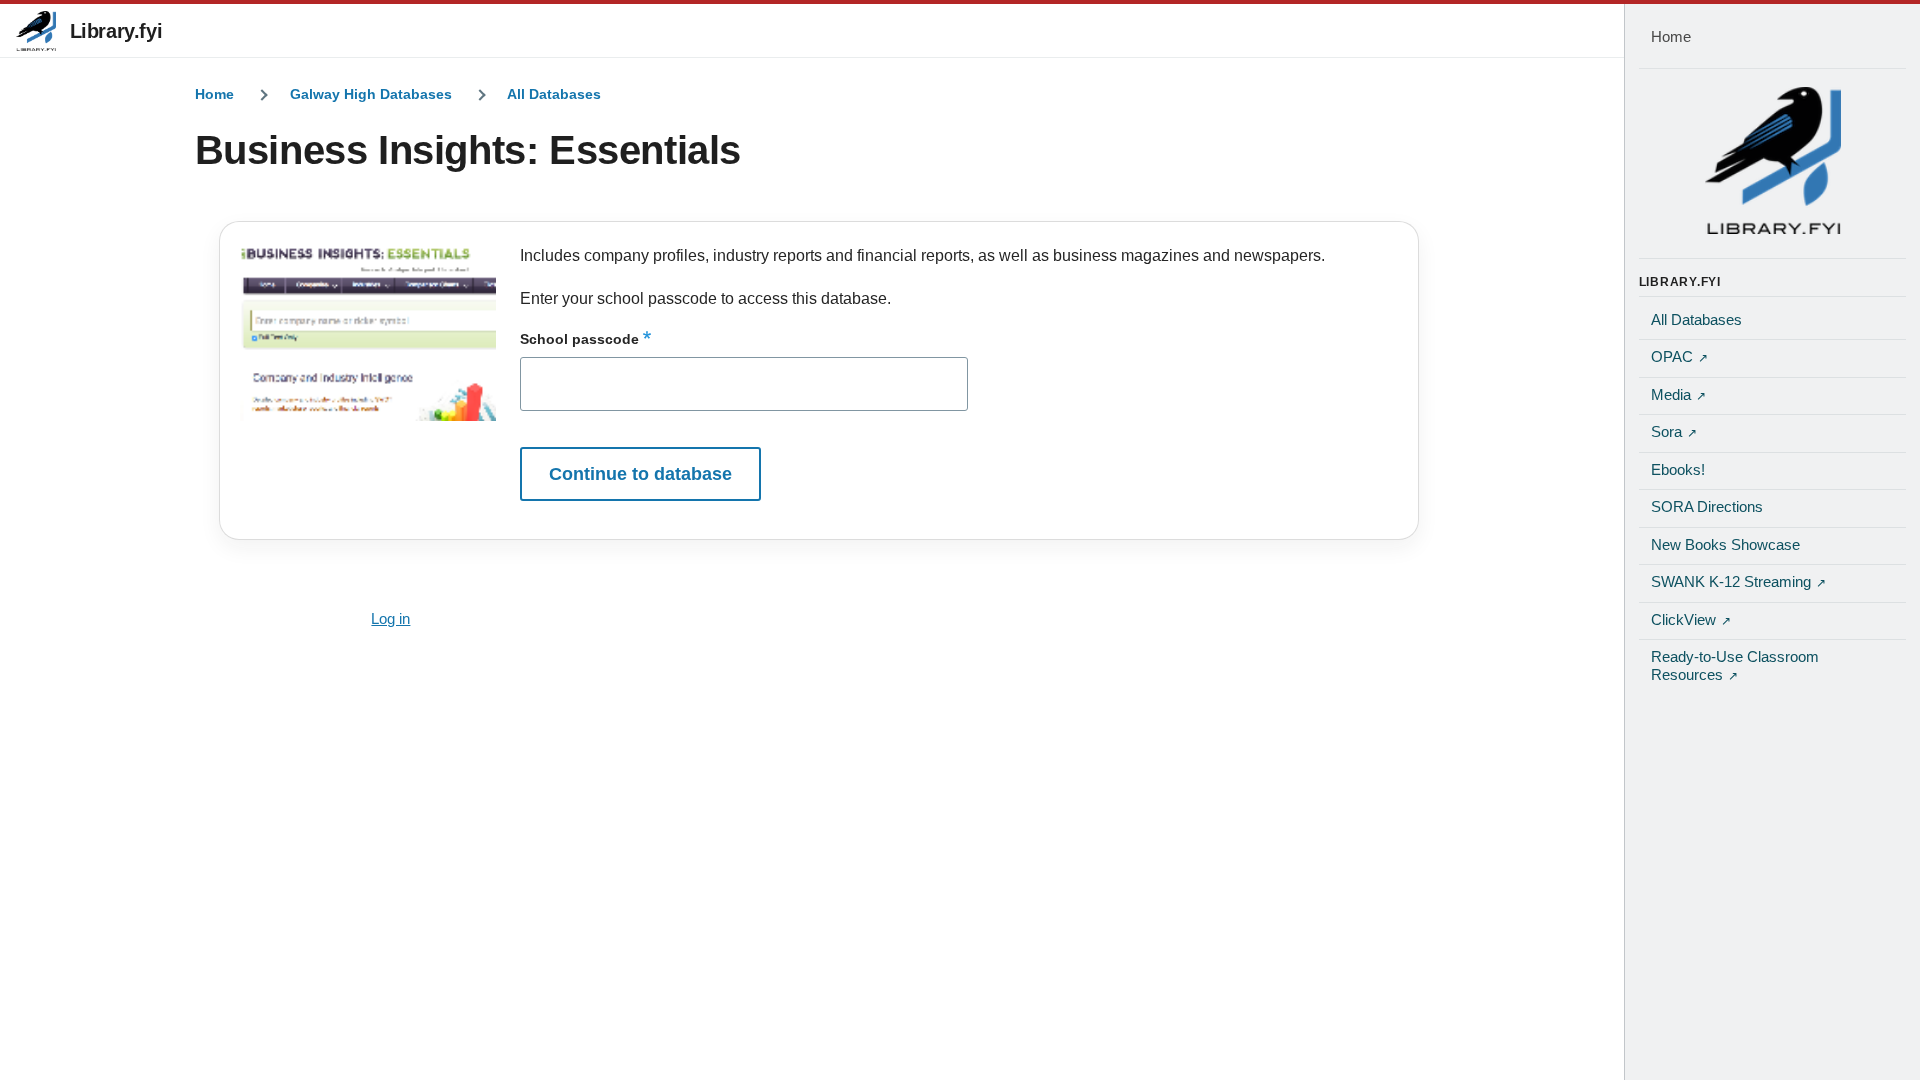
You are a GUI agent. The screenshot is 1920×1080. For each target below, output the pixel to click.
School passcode (579, 339)
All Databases (554, 94)
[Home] (1773, 160)
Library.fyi (116, 31)
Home (214, 94)
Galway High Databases (371, 94)
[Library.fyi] (36, 31)
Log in (390, 619)
